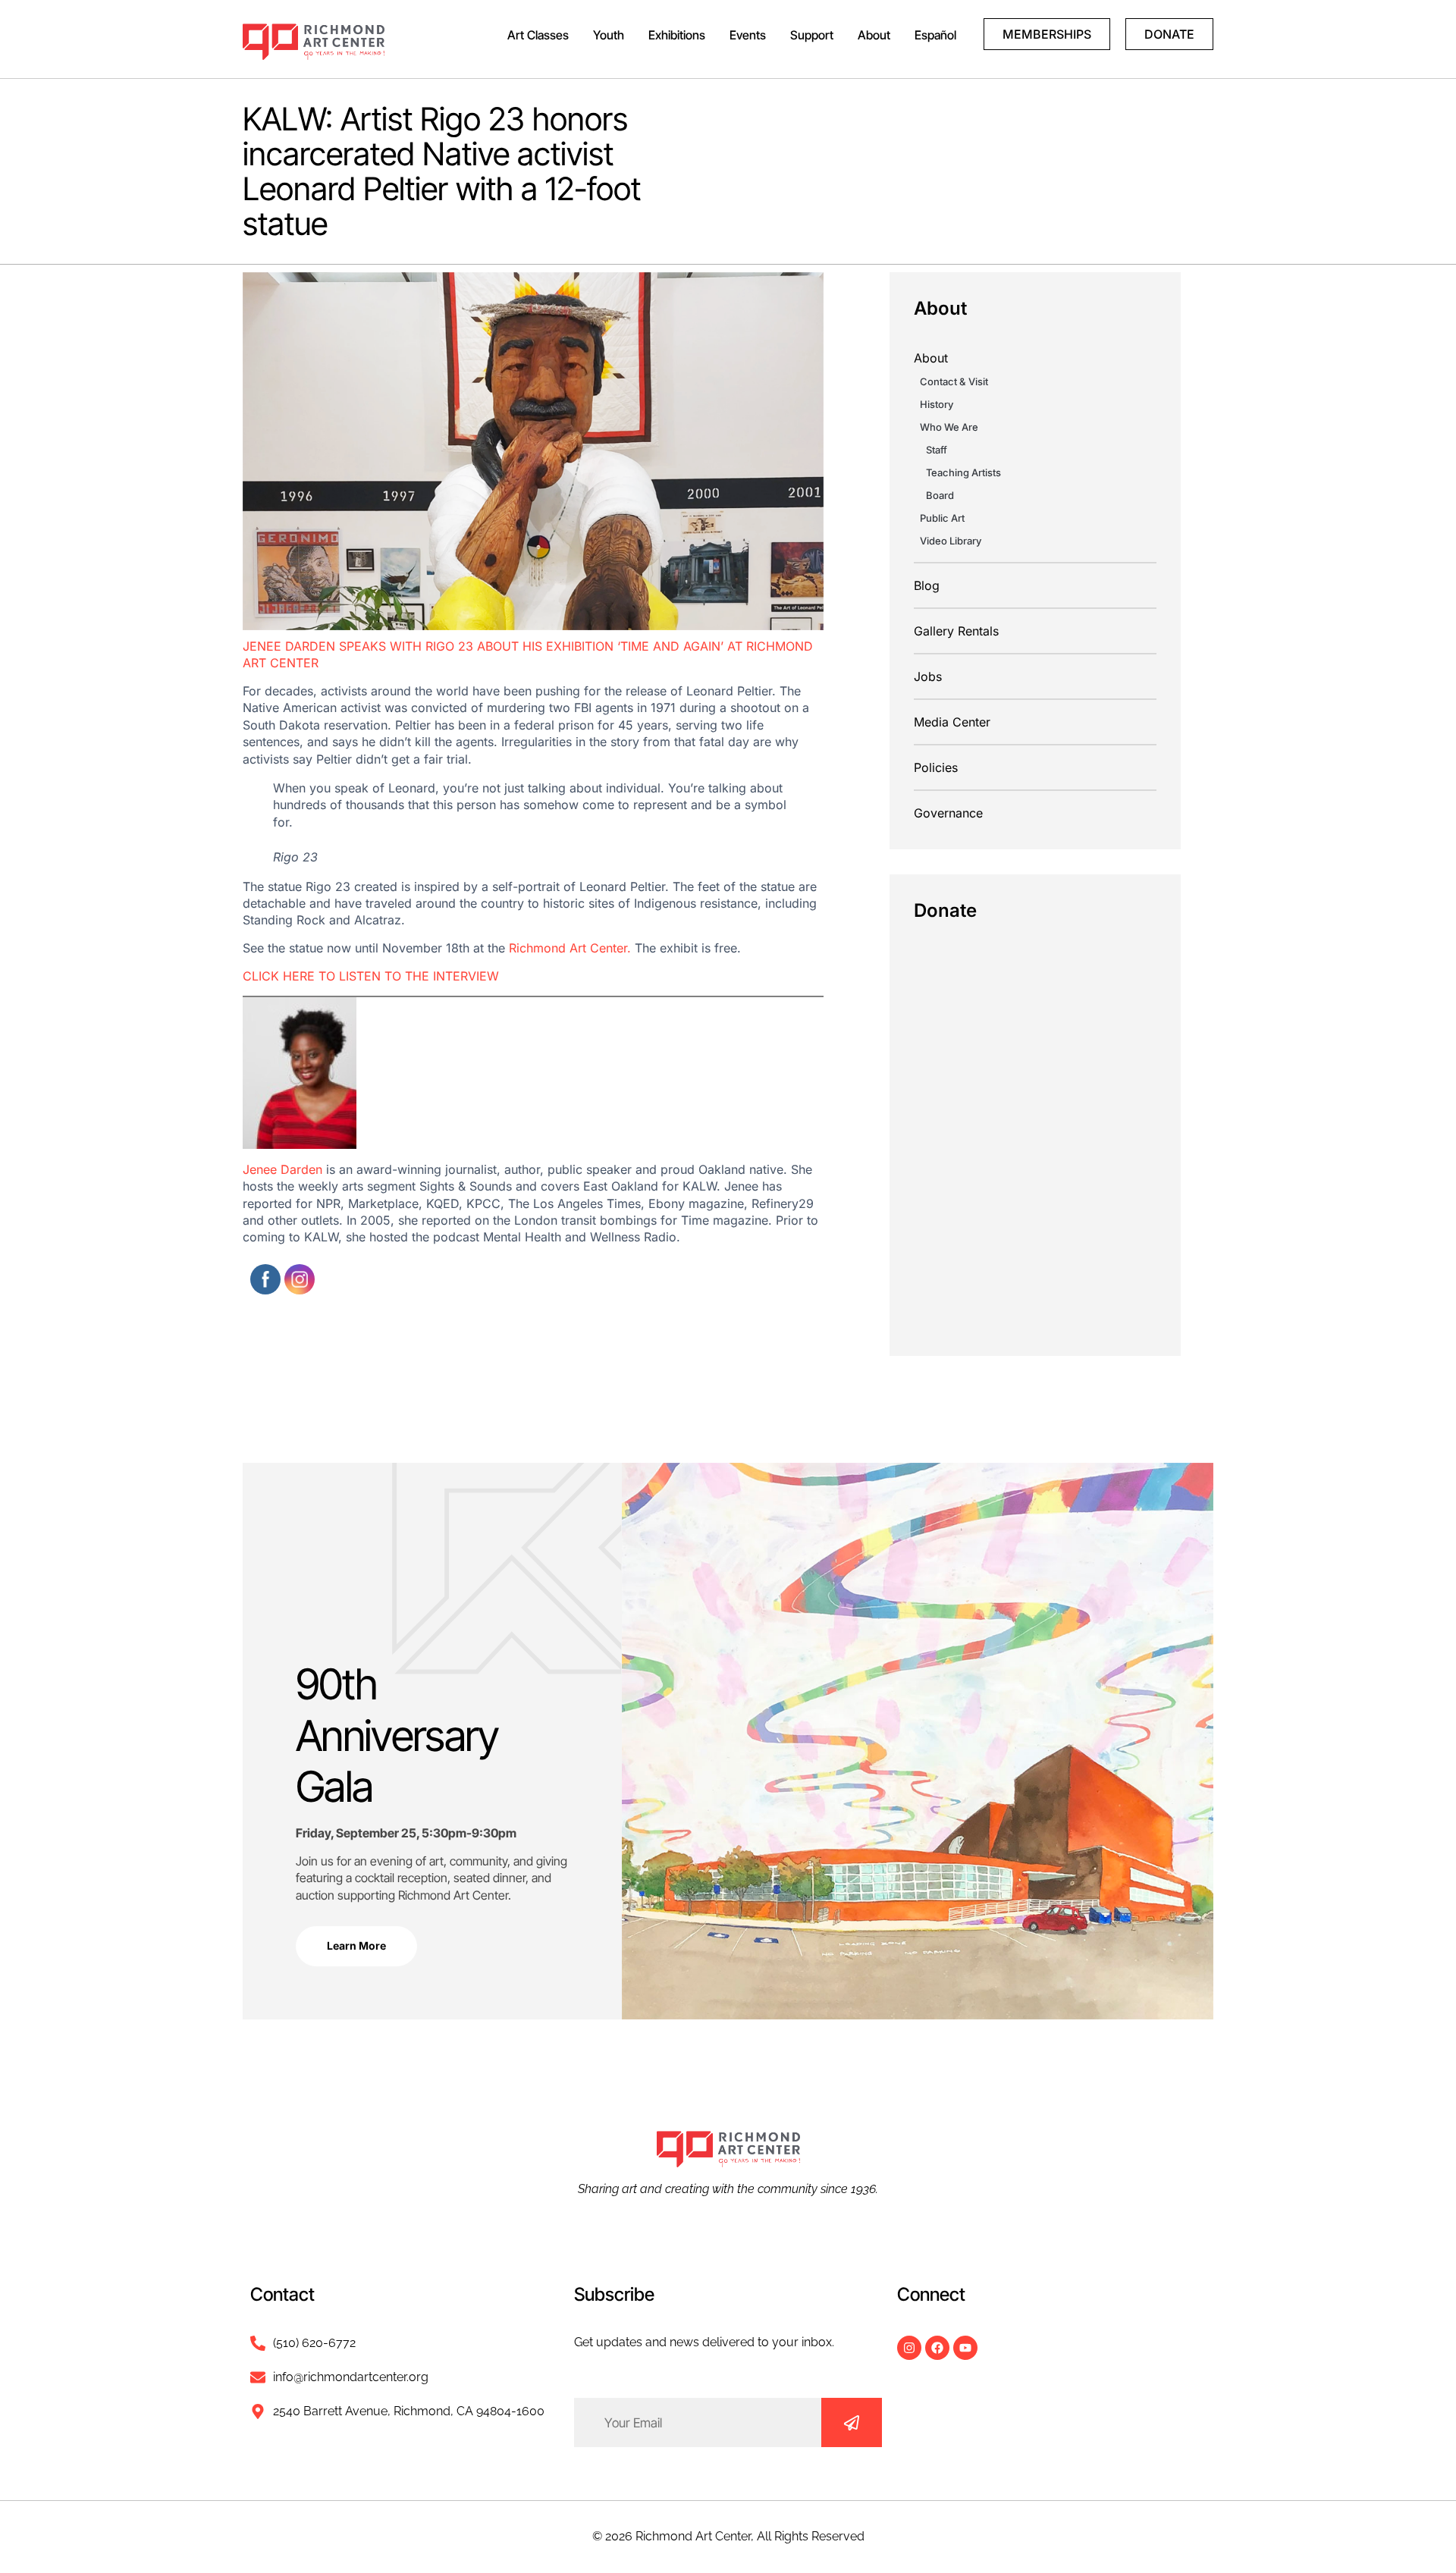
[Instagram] (909, 2348)
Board (940, 495)
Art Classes (538, 35)
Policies (936, 767)
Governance (948, 813)
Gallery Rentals (956, 631)
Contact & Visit (954, 381)
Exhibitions (677, 35)
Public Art (942, 518)
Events (748, 35)
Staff (937, 450)
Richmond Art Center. (570, 948)
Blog (927, 585)
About (874, 35)
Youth (609, 35)
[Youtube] (965, 2348)
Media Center (952, 722)
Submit (852, 2422)
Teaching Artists (963, 472)
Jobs (928, 676)
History (937, 404)
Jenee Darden (282, 1169)
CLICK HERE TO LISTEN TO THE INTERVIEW (371, 976)
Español (935, 35)
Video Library (951, 541)
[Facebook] (937, 2348)
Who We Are (949, 427)
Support (812, 35)
